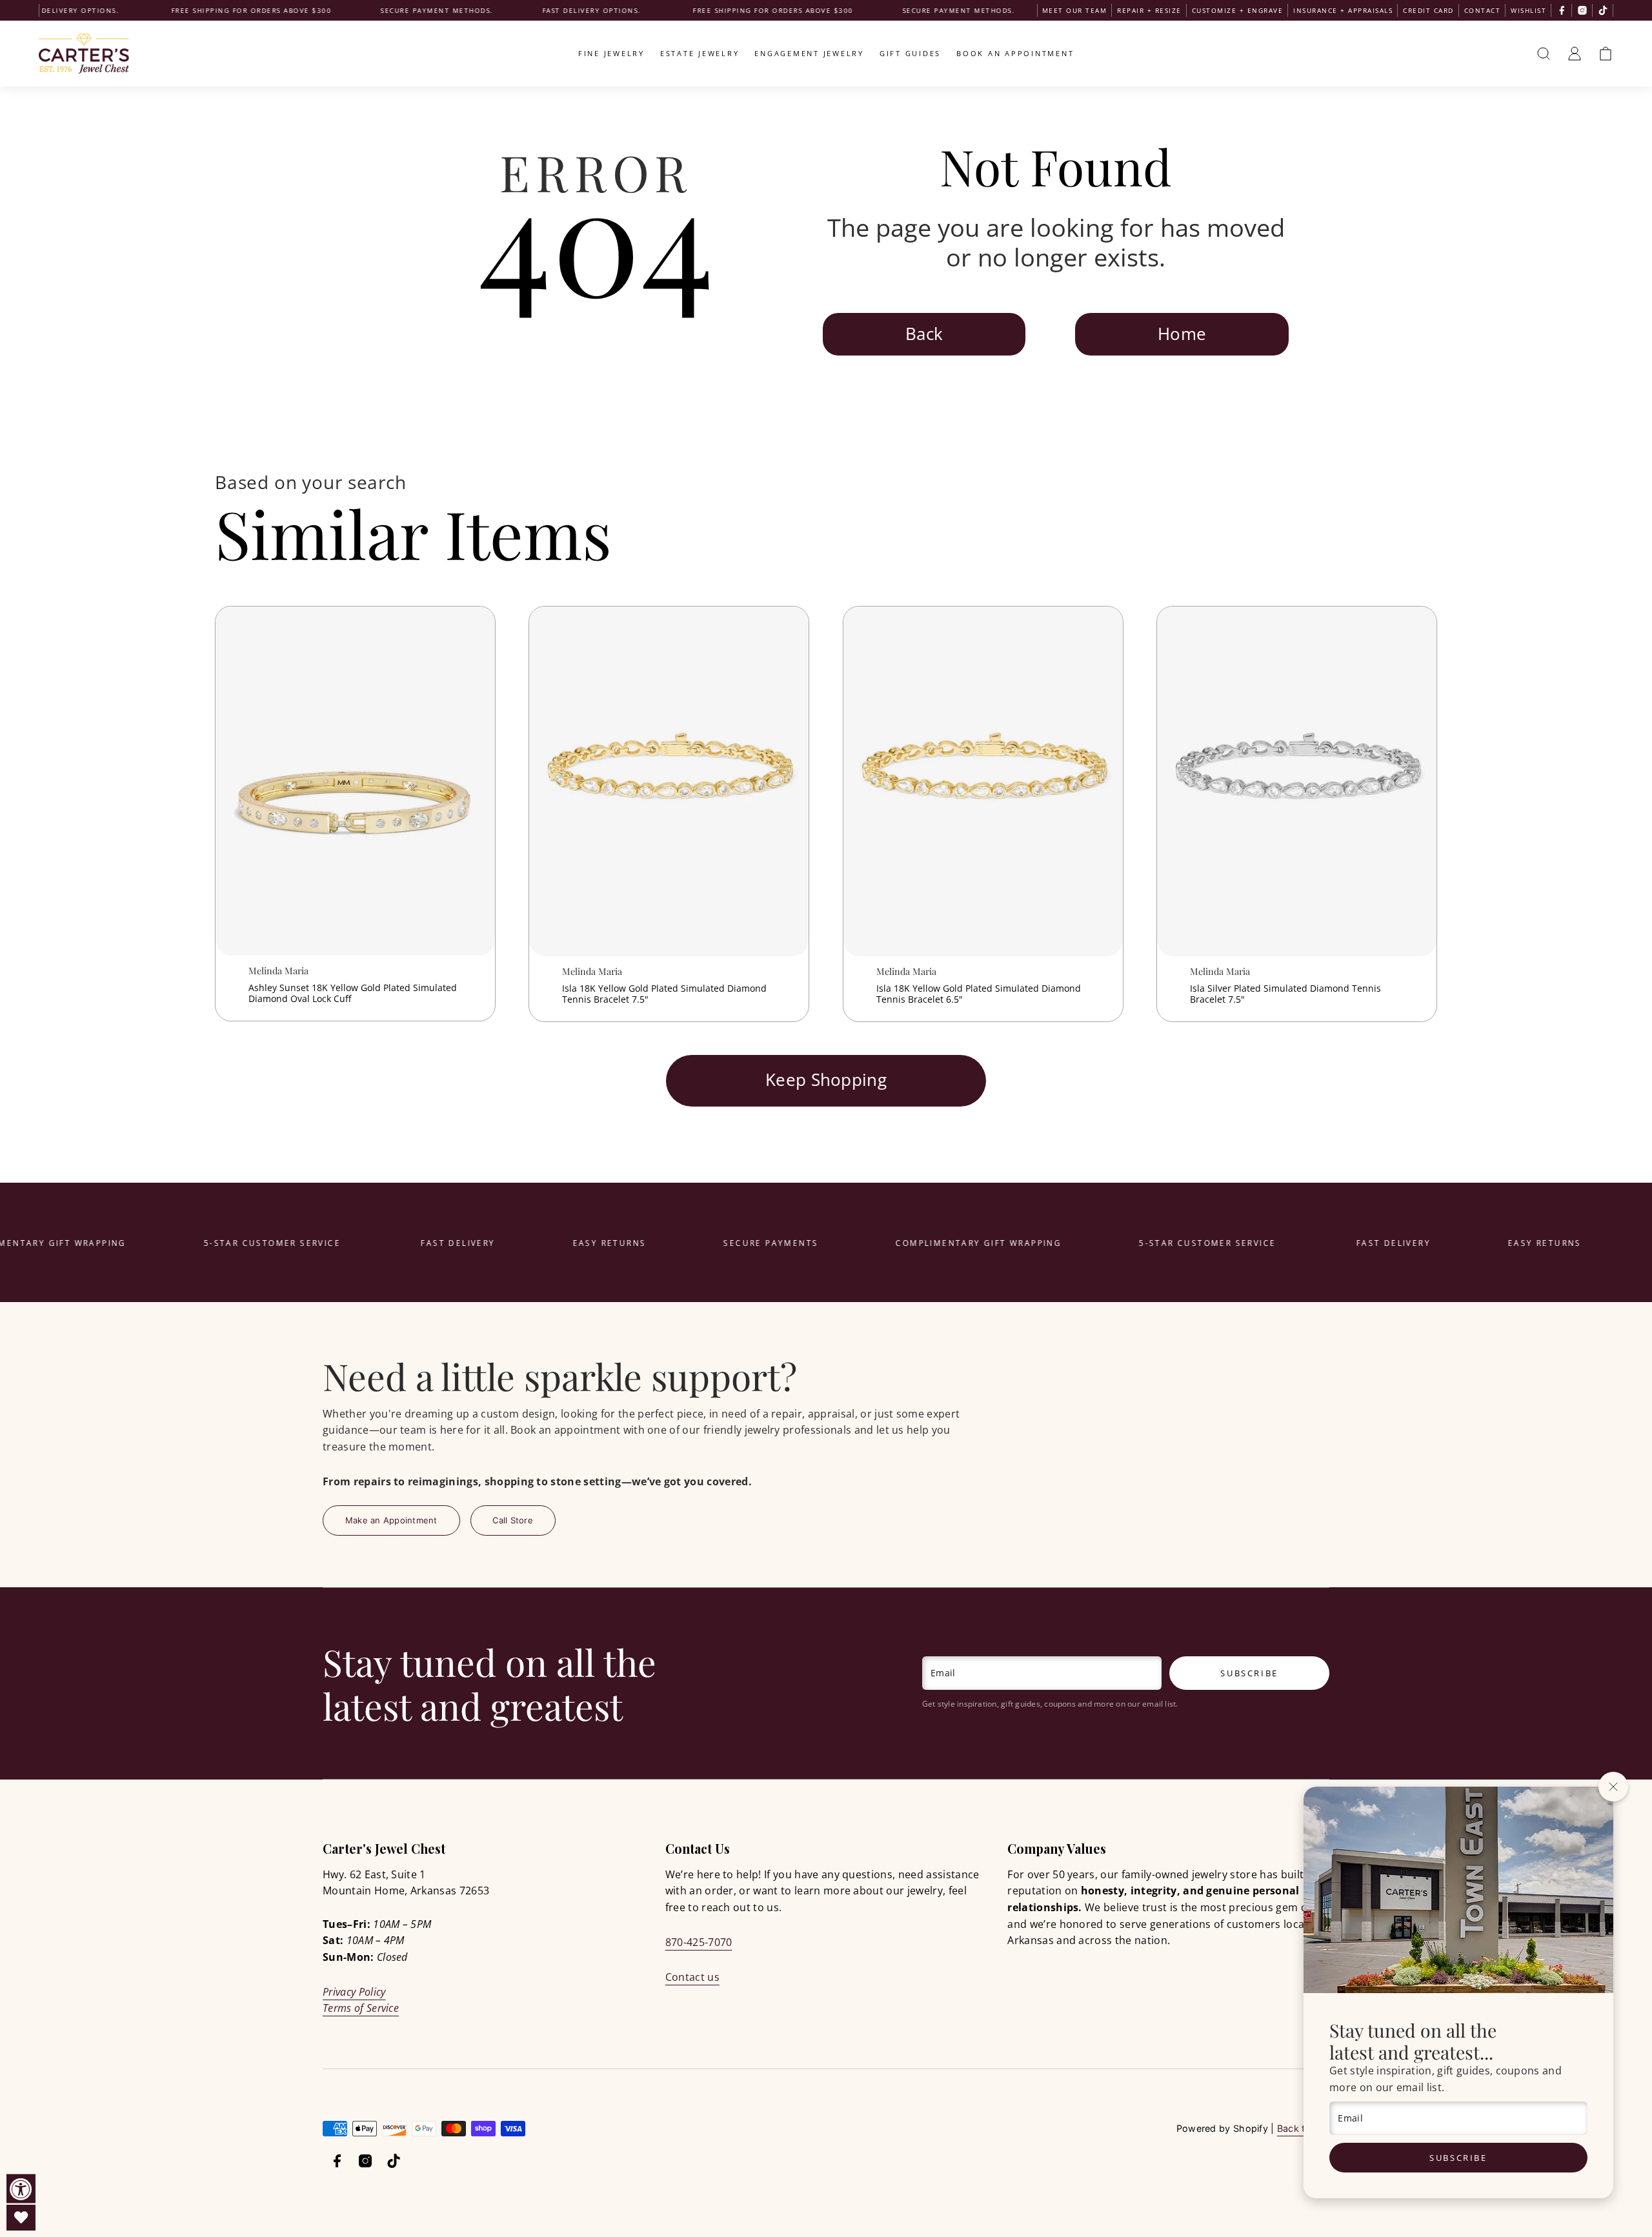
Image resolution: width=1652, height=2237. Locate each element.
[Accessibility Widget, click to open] (21, 2189)
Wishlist (1528, 10)
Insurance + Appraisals (1343, 10)
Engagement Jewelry (809, 53)
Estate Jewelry (700, 53)
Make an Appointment (391, 1520)
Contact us (692, 1977)
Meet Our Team (1075, 10)
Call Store (513, 1520)
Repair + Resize (1149, 10)
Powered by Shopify (1222, 2128)
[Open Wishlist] (21, 2218)
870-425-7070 (699, 1942)
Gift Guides (910, 53)
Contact (1483, 10)
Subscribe (1458, 2158)
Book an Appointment (1015, 53)
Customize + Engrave (1238, 10)
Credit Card (1428, 10)
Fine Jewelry (611, 53)
